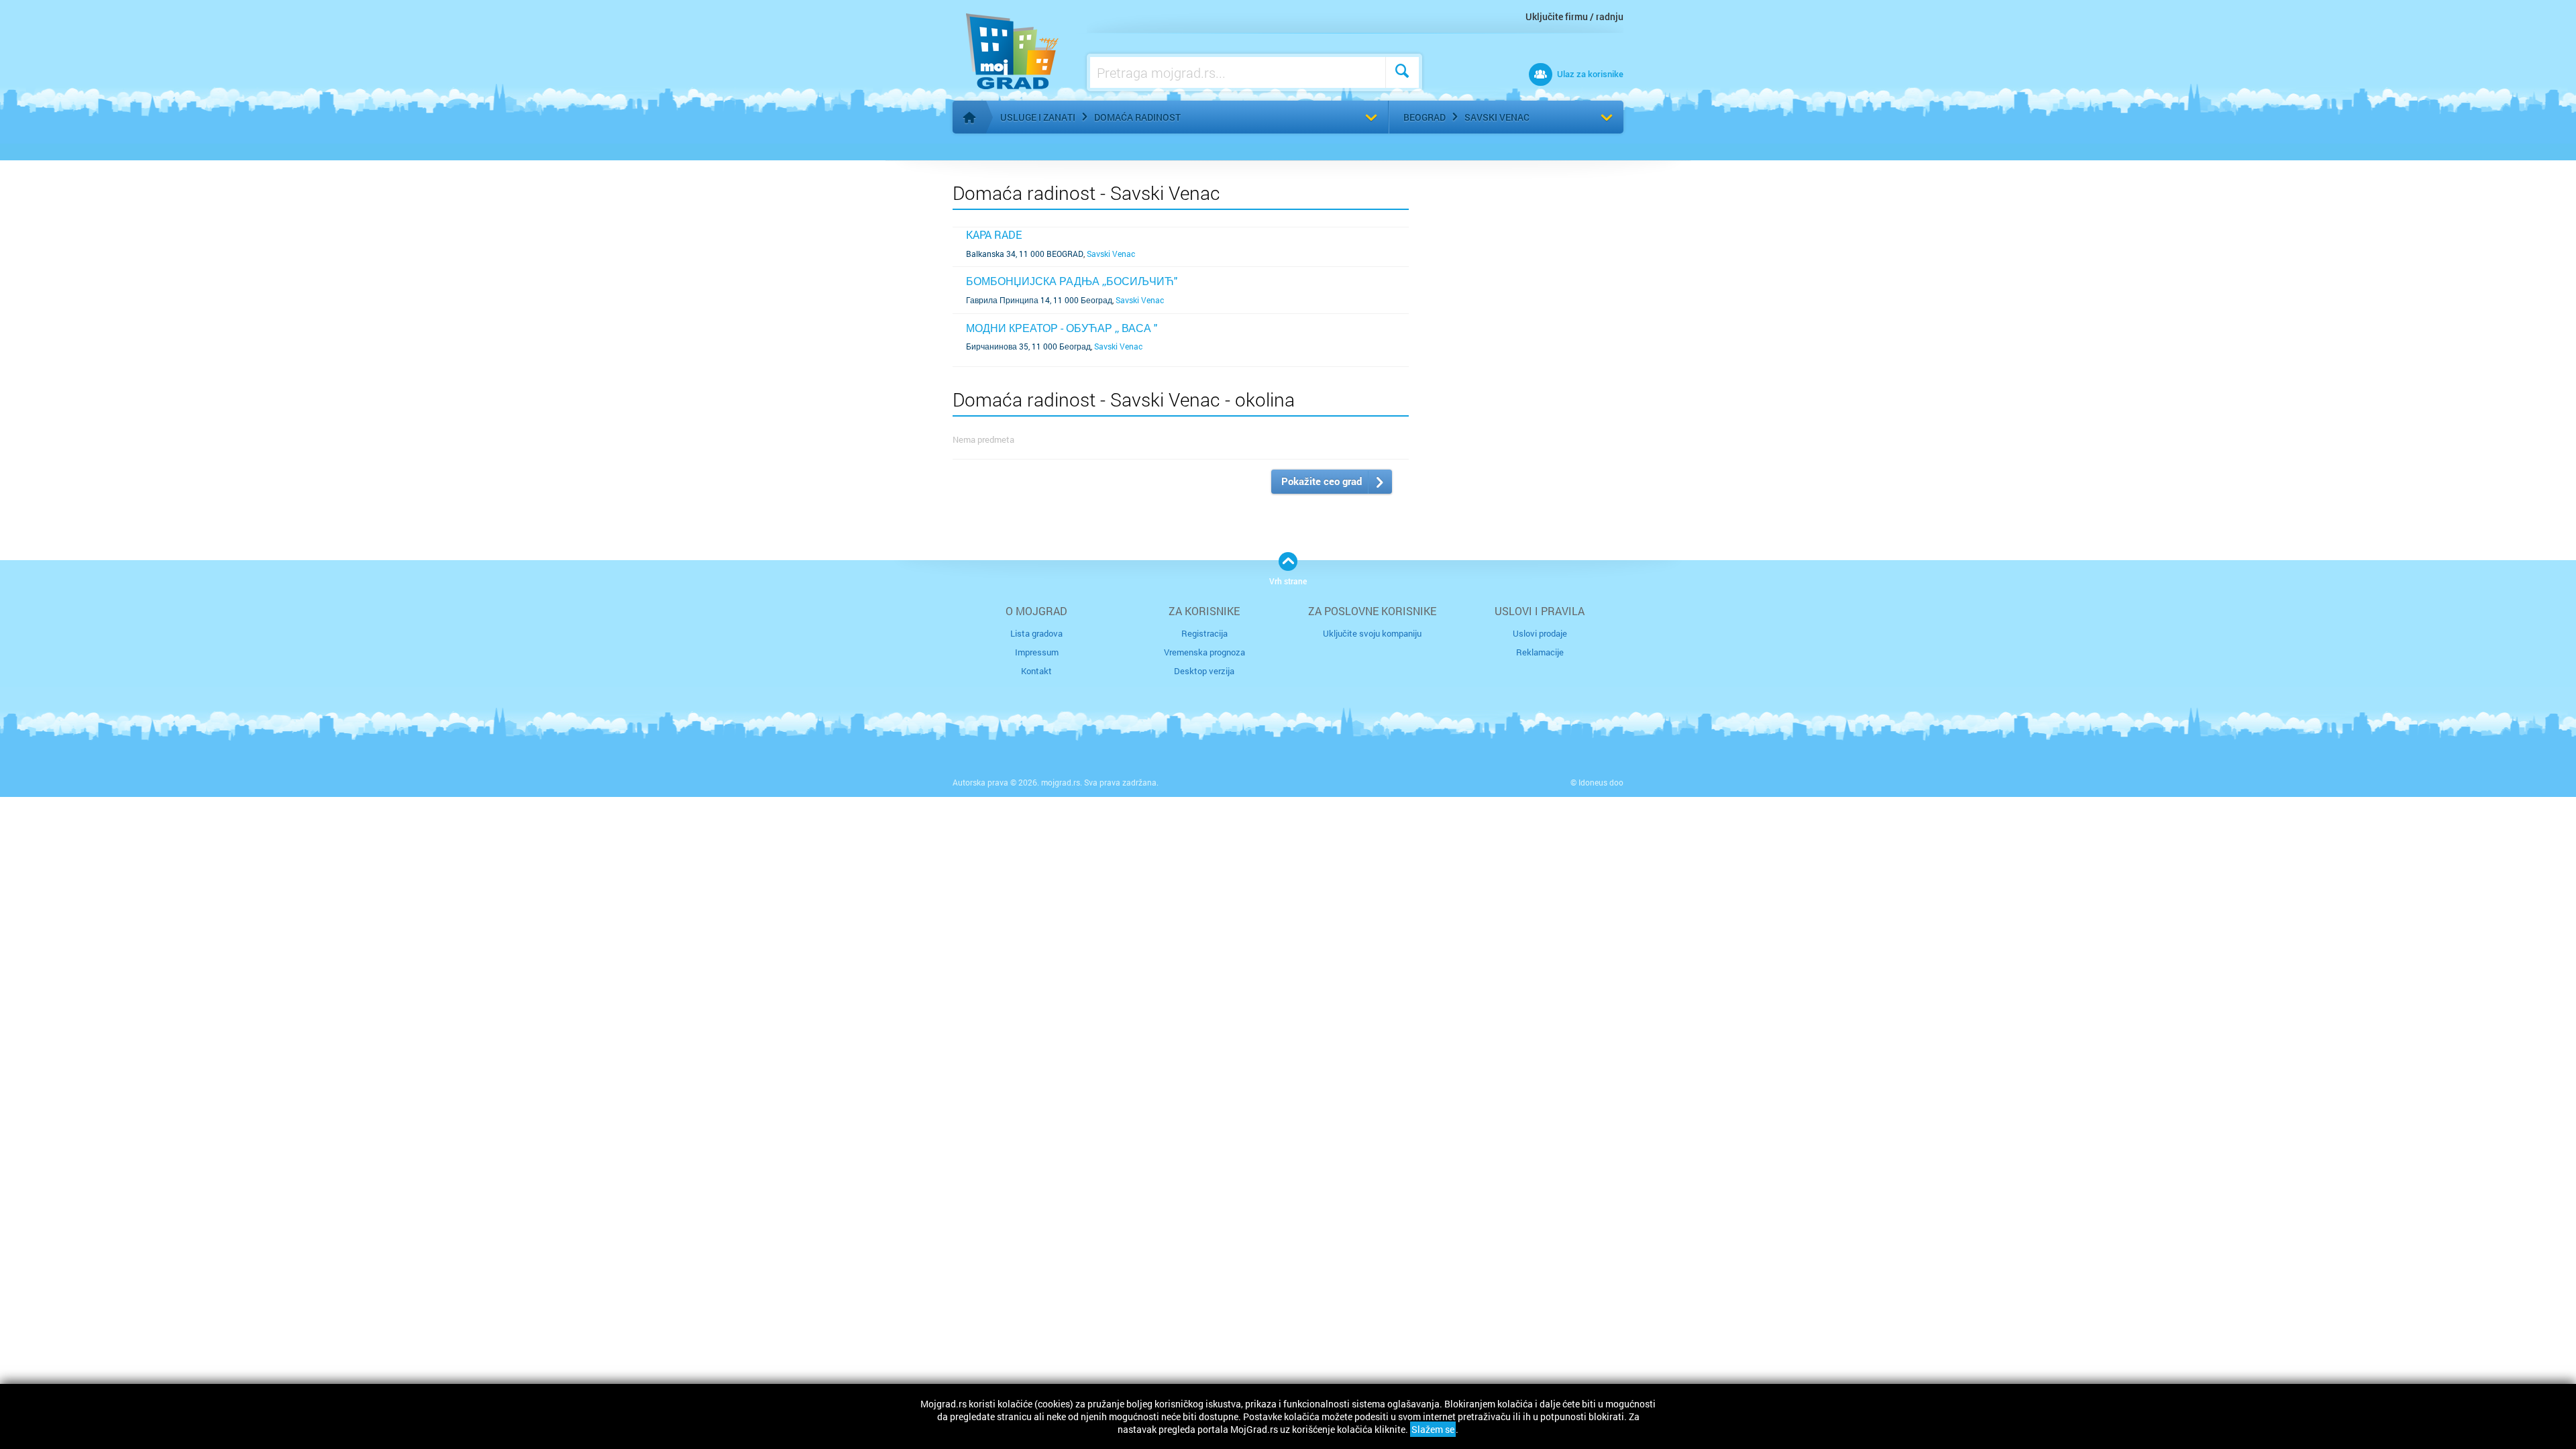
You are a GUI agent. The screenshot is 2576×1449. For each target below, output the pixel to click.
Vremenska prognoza (1204, 652)
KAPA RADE (994, 234)
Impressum (1037, 652)
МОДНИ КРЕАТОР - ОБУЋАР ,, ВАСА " (1062, 328)
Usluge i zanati (1038, 117)
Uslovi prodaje (1540, 633)
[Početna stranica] (969, 117)
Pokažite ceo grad (1322, 481)
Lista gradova (1036, 633)
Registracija (1204, 633)
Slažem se (1433, 1429)
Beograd (1425, 117)
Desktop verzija (1204, 671)
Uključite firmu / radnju (1574, 16)
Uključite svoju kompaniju (1372, 633)
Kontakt (1036, 671)
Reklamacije (1540, 652)
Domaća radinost (1137, 117)
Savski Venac (1497, 117)
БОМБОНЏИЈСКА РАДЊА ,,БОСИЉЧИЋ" (1072, 281)
